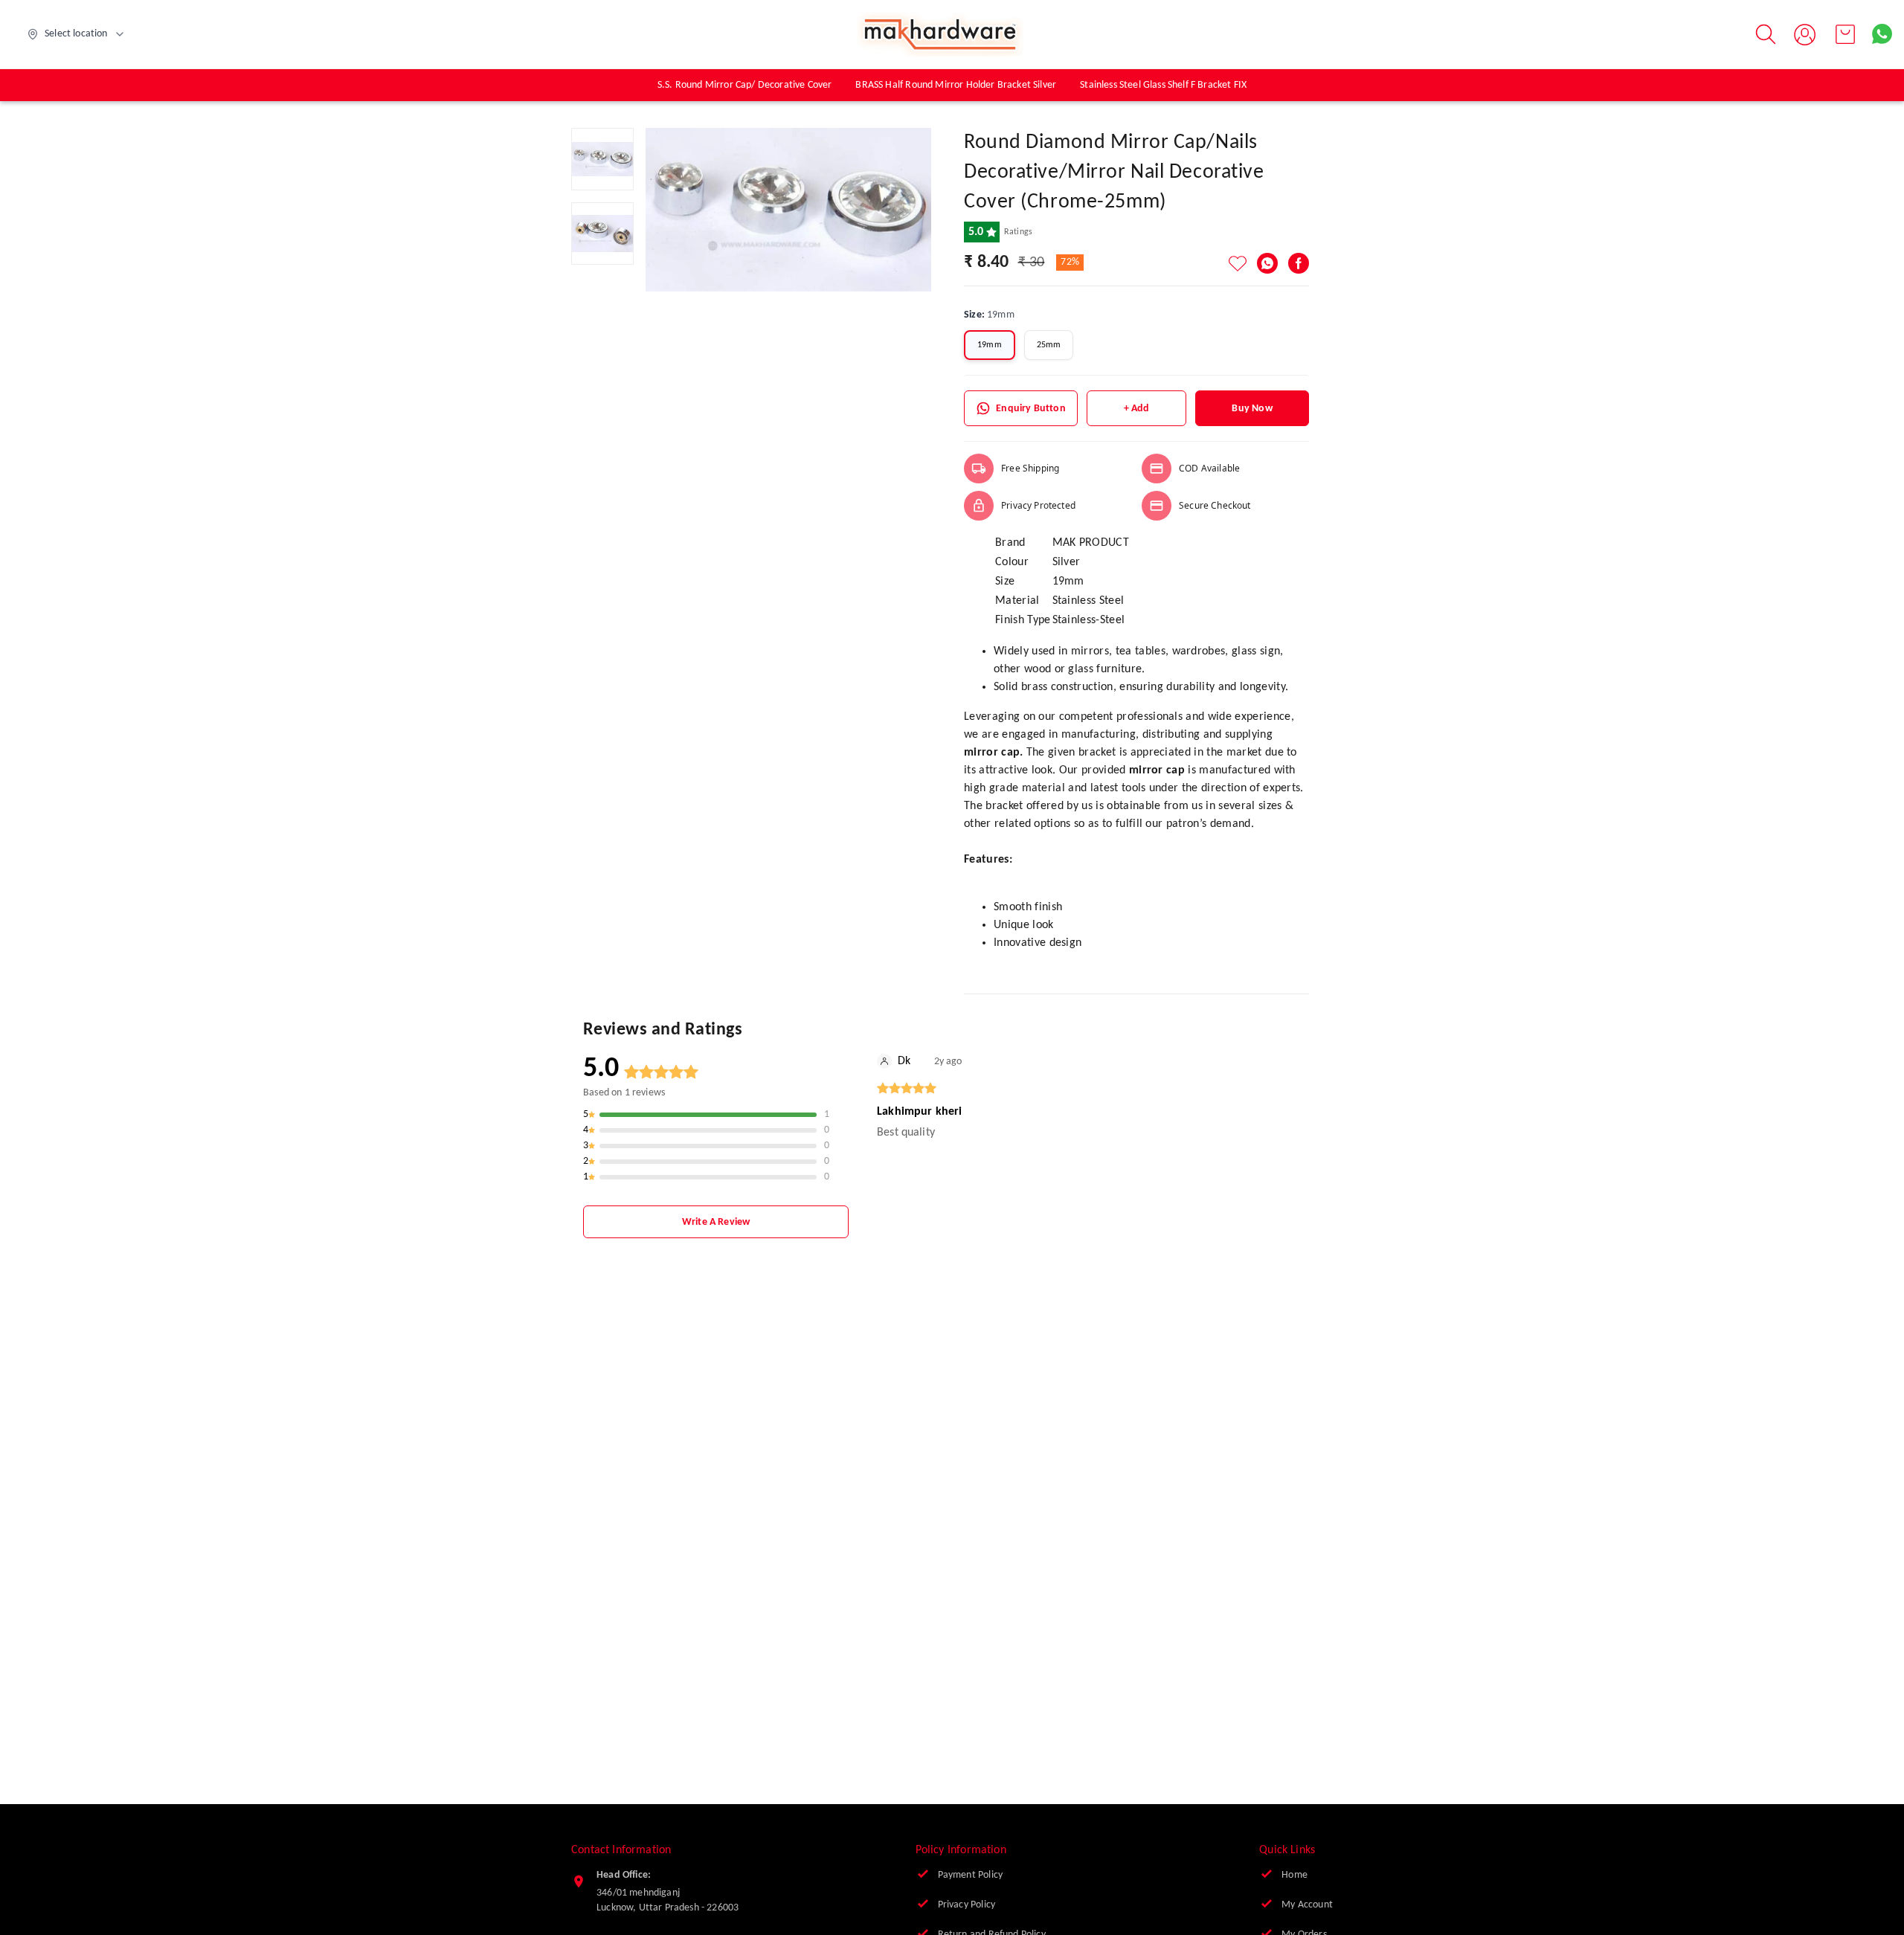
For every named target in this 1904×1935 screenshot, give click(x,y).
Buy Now (1252, 409)
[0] (1845, 34)
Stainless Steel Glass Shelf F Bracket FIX (1163, 85)
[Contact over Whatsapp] (1882, 34)
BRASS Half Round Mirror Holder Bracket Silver (956, 85)
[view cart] (1845, 34)
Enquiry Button (1030, 409)
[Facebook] (1299, 263)
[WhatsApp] (1267, 263)
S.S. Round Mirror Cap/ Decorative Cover (745, 85)
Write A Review (716, 1222)
